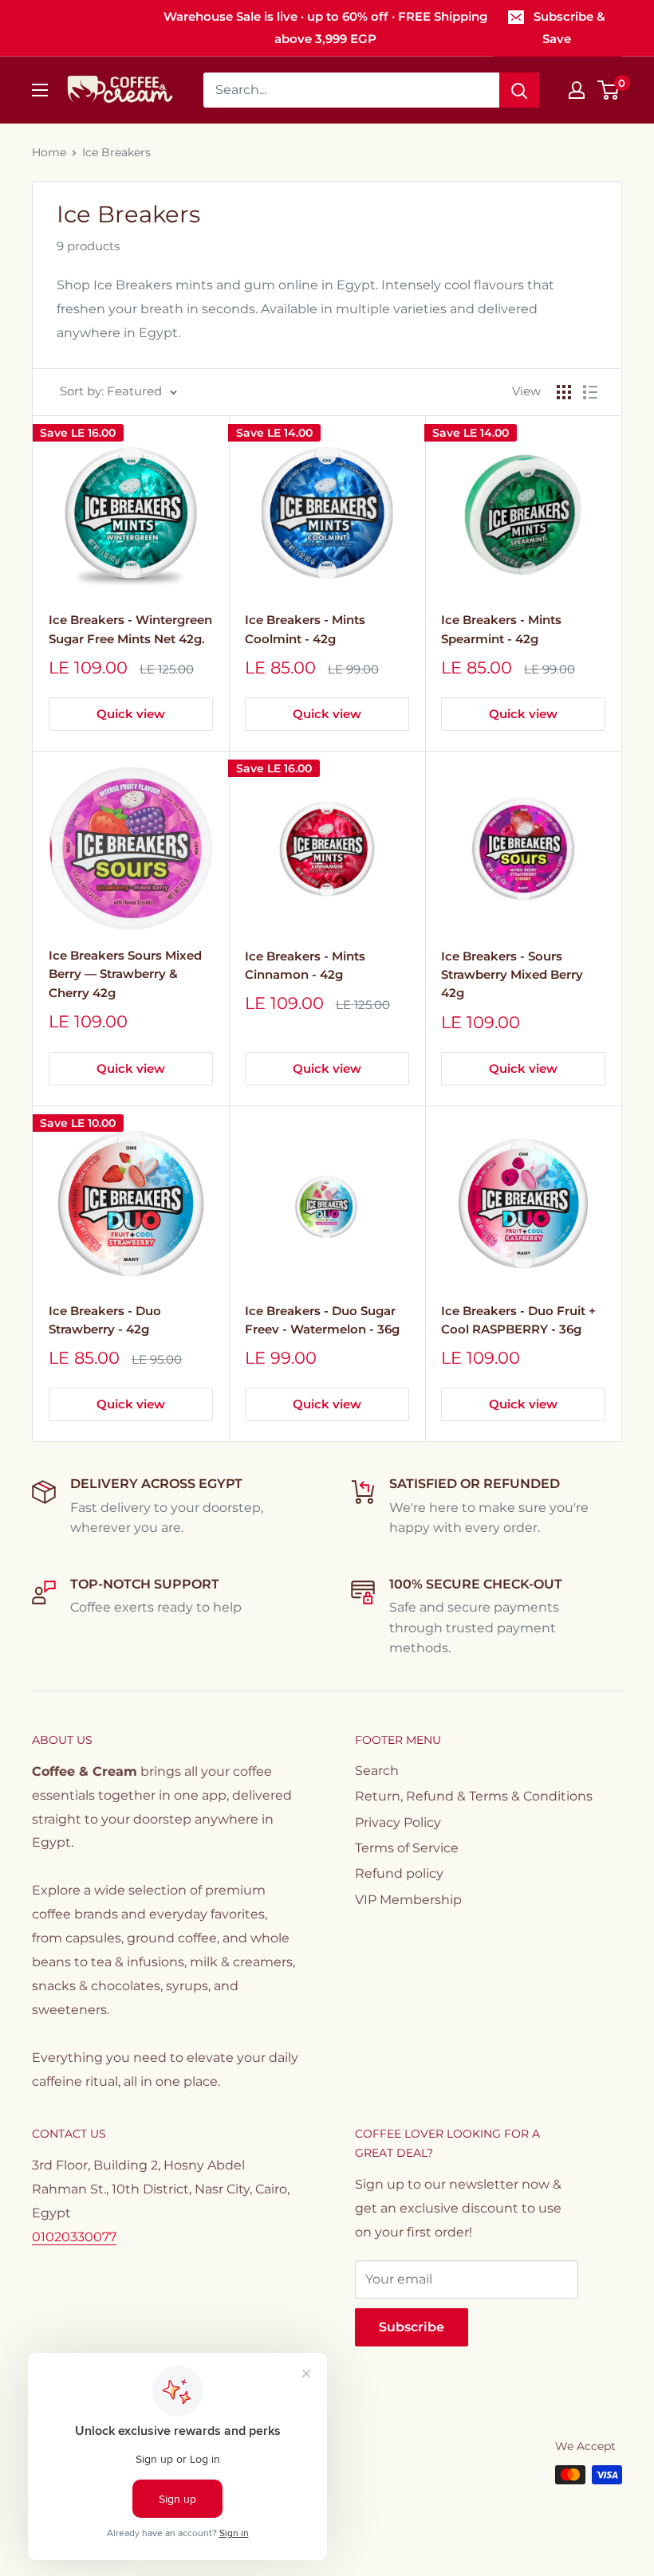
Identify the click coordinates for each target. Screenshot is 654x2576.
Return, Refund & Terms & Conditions (474, 1796)
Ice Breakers (116, 152)
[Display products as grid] (564, 392)
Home (49, 152)
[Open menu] (40, 90)
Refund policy (399, 1873)
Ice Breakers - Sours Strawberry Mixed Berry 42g (512, 975)
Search (377, 1771)
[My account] (577, 90)
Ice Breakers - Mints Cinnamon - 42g (305, 965)
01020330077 (74, 2237)
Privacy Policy (398, 1822)
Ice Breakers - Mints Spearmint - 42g (501, 629)
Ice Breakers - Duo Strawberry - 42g (105, 1320)
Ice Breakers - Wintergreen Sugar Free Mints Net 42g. (130, 629)
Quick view (131, 714)
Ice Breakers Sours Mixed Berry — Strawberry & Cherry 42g (125, 974)
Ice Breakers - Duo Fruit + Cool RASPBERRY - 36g (518, 1320)
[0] (609, 90)
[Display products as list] (590, 392)
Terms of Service (407, 1848)
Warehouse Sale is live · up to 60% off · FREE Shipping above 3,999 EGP (325, 27)
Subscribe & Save (569, 27)
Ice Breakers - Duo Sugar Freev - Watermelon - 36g (322, 1320)
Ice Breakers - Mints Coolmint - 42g (305, 629)
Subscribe (412, 2327)
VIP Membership (408, 1900)
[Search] (519, 90)
